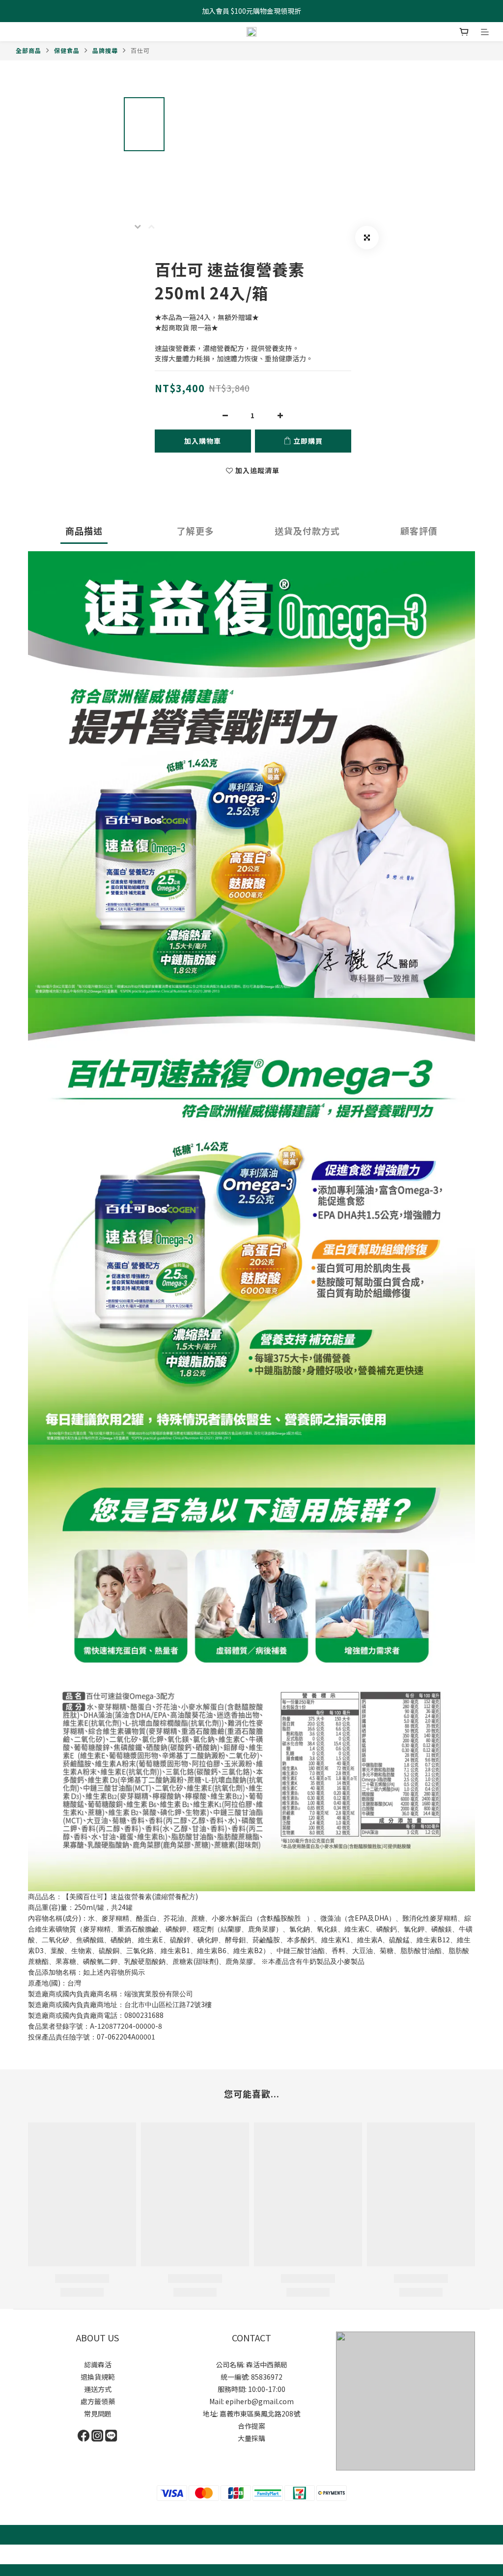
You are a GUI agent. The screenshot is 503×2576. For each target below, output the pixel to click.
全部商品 (28, 50)
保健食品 (67, 50)
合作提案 (251, 2426)
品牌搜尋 (105, 50)
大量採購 (251, 2438)
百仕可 (140, 50)
